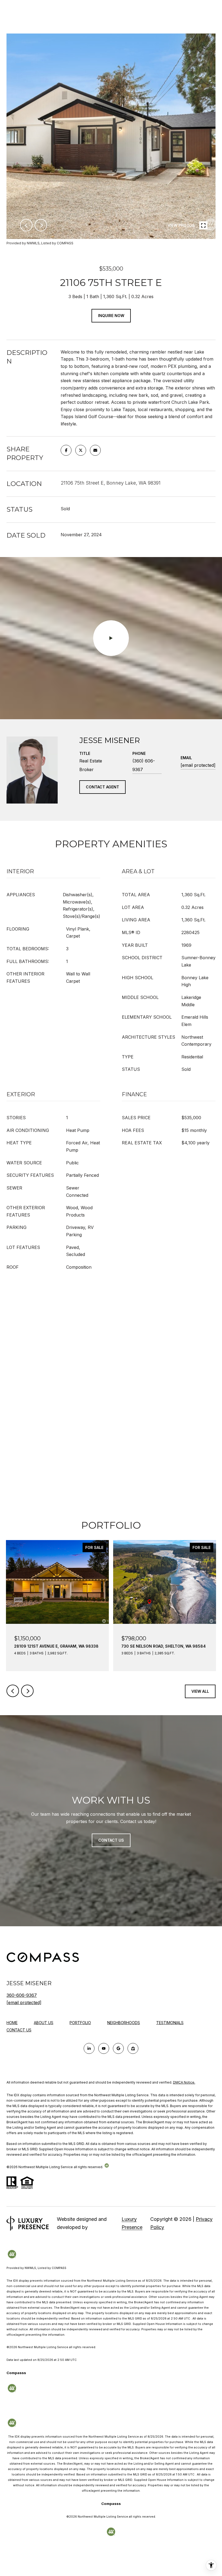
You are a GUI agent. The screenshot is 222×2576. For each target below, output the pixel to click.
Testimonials (170, 2023)
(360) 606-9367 (144, 765)
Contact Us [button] (111, 1840)
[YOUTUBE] (104, 2048)
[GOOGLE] (118, 2048)
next (41, 225)
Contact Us (19, 2030)
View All (200, 1691)
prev (26, 225)
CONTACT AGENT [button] (102, 787)
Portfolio (80, 2023)
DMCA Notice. (184, 2082)
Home (12, 2023)
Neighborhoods (124, 2023)
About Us (44, 2023)
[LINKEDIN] (89, 2048)
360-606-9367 (22, 1995)
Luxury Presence (132, 2223)
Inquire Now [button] (111, 316)
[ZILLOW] (133, 2048)
